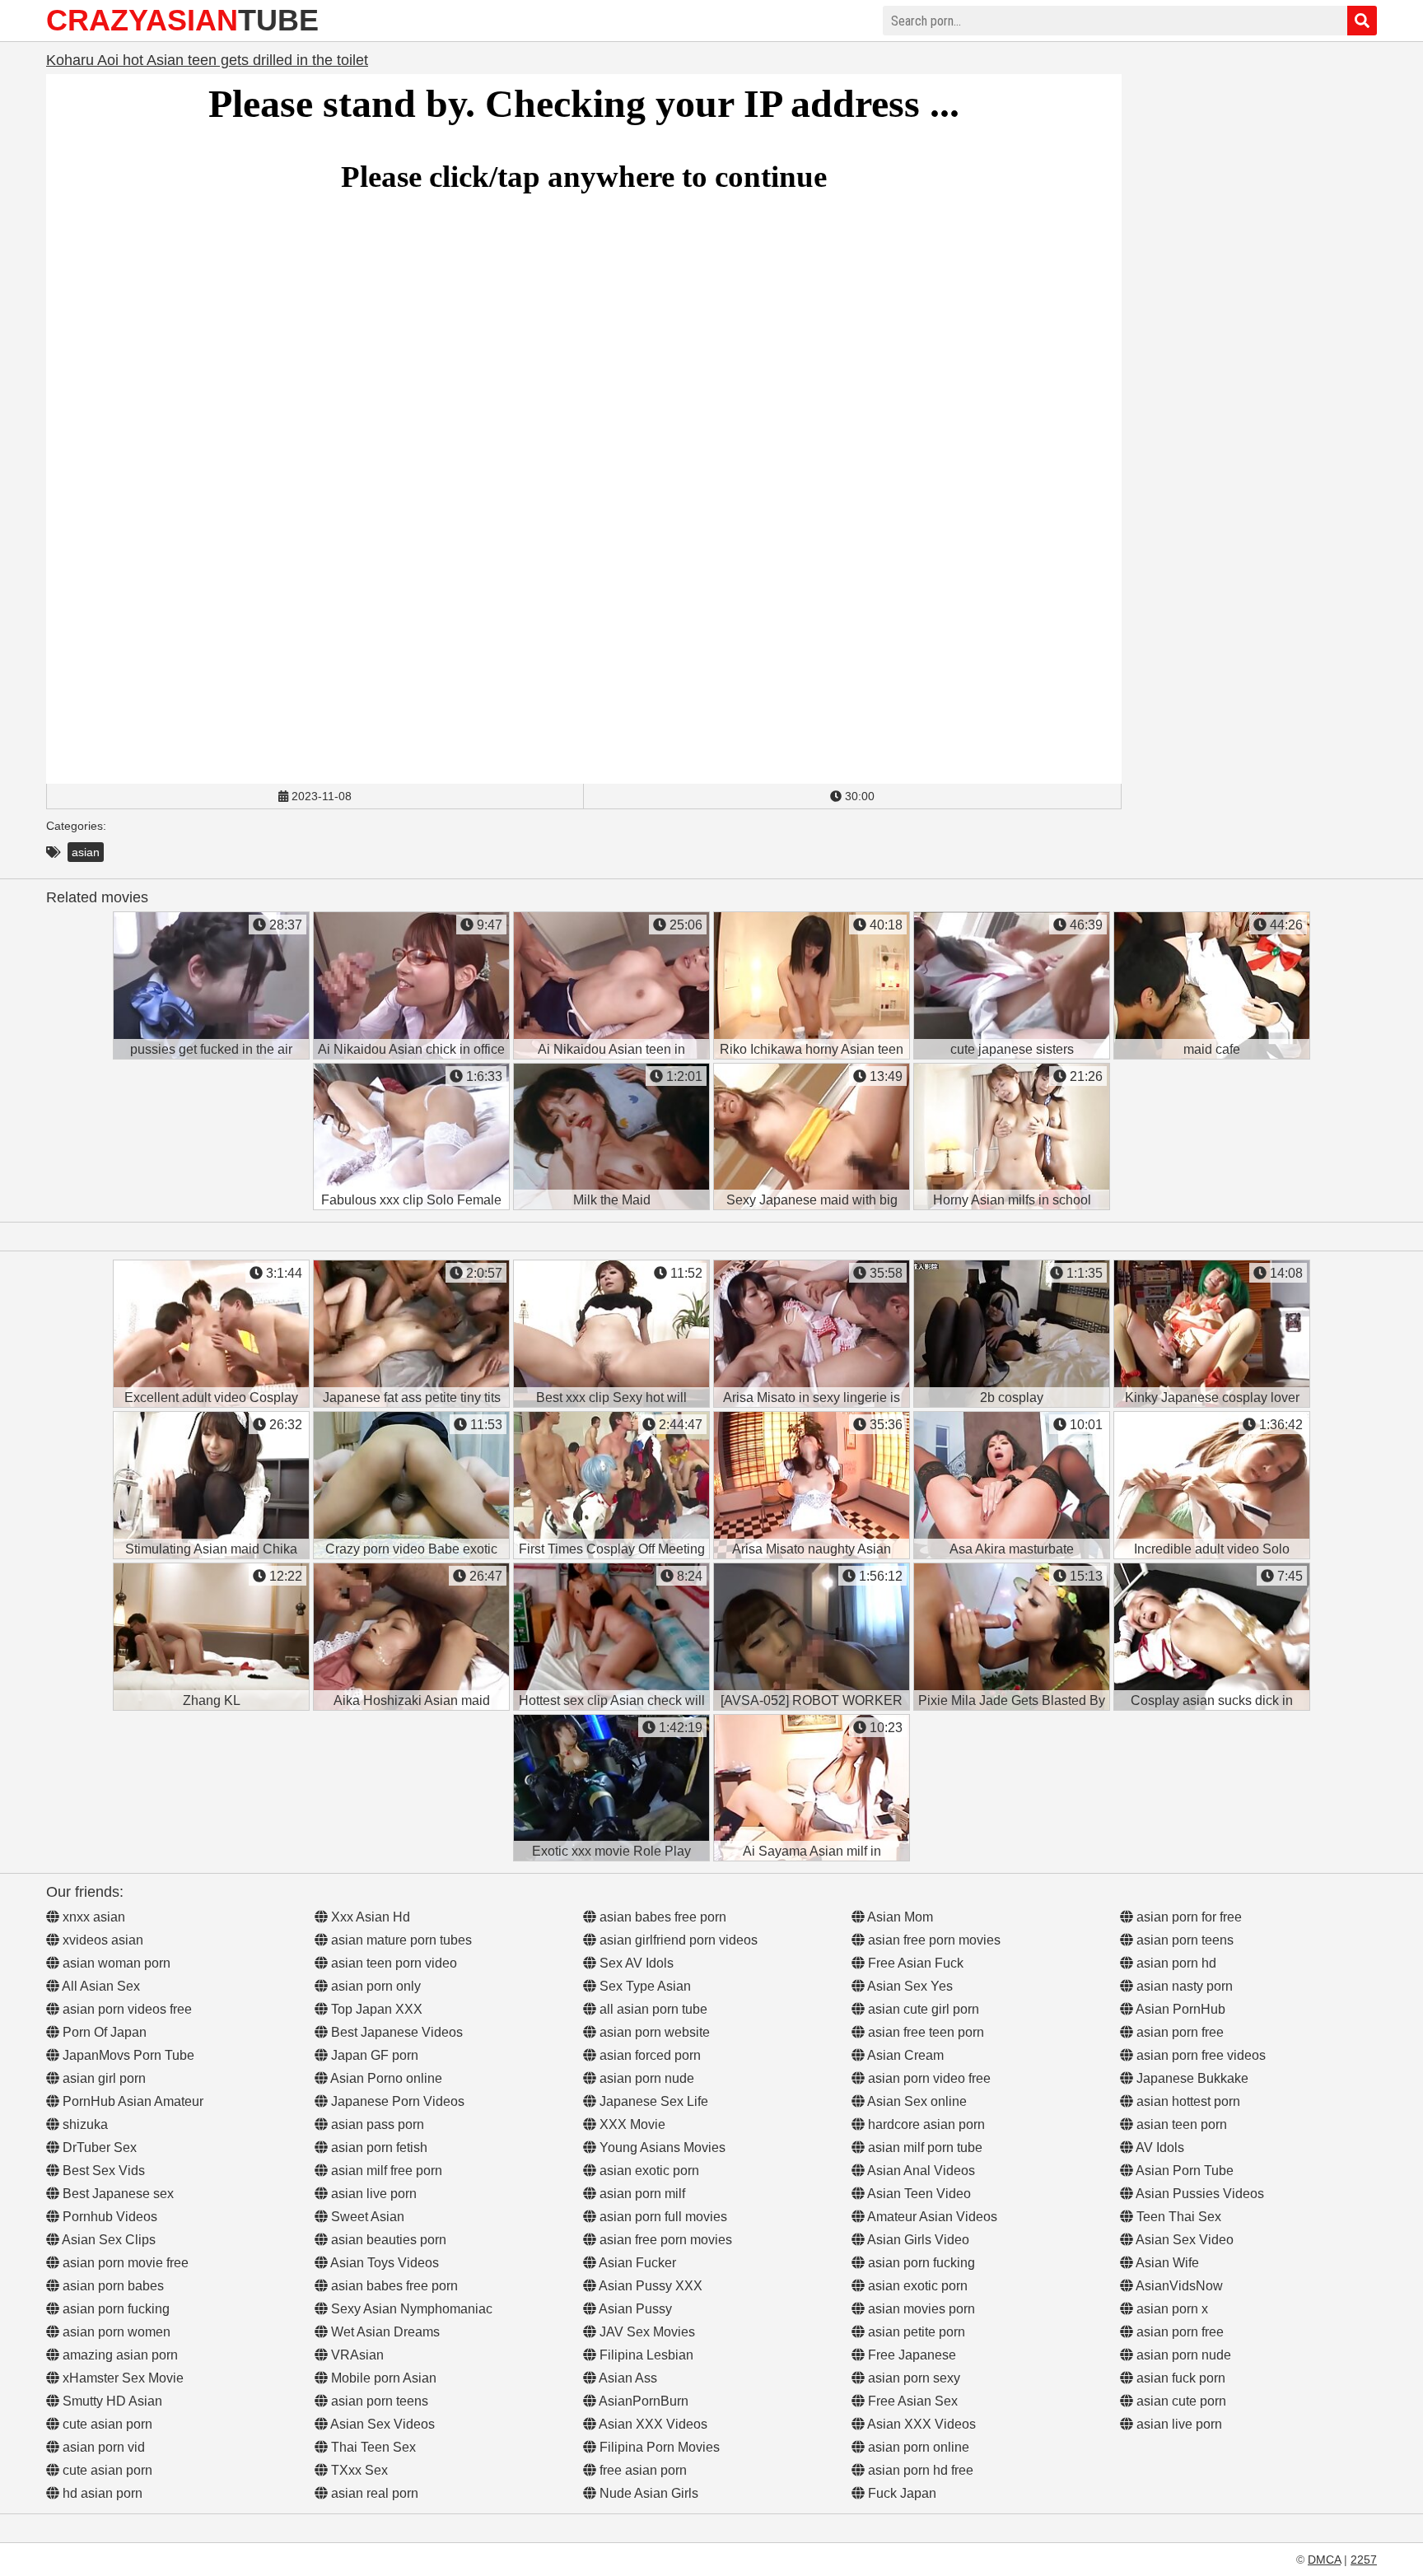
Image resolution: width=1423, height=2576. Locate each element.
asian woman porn (115, 1963)
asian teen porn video (392, 1963)
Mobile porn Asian (382, 2378)
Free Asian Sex (911, 2401)
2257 (1364, 2560)
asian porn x (1171, 2309)
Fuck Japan (900, 2493)
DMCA (1324, 2560)
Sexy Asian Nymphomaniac (410, 2309)
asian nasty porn (1183, 1986)
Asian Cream (904, 2055)
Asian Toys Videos (383, 2263)
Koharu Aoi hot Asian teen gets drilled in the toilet (207, 60)
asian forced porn (649, 2055)
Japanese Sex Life (652, 2101)
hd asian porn (101, 2493)
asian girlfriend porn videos (677, 1940)
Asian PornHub (1179, 2009)
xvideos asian (101, 1940)
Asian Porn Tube (1183, 2171)
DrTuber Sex (98, 2147)
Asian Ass (627, 2378)
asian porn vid (102, 2447)
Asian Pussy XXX (649, 2286)
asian (86, 852)
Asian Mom (899, 1917)
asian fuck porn (1179, 2378)
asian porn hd (1175, 1963)
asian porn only (374, 1986)
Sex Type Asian (644, 1986)
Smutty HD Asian (111, 2401)
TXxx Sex (358, 2470)
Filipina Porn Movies (658, 2447)
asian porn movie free (124, 2263)
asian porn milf (641, 2194)
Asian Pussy (634, 2309)
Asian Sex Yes (909, 1986)
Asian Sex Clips (107, 2240)
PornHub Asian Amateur (131, 2101)
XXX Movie (631, 2124)
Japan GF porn (373, 2055)
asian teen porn (1180, 2124)
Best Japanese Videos (395, 2032)
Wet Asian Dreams (384, 2332)
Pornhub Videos (108, 2217)
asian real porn (373, 2493)
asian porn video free (928, 2078)
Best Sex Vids (102, 2171)
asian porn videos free (126, 2009)
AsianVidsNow (1178, 2286)
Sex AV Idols (635, 1963)
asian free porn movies (664, 2240)
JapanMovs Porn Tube (127, 2055)
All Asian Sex (100, 1986)
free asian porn (642, 2470)
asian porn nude (645, 2078)
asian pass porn (376, 2124)
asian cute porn (1180, 2401)
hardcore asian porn (925, 2124)
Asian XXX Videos (652, 2424)
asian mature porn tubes (400, 1940)
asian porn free (1178, 2032)
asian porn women (115, 2332)
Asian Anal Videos (920, 2171)
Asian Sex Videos (381, 2424)
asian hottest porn (1187, 2101)
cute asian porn (106, 2424)
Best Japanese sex (117, 2194)
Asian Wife (1166, 2263)
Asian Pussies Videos (1199, 2194)
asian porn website (653, 2032)
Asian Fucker (636, 2263)
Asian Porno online (385, 2078)
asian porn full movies (662, 2217)
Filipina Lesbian (645, 2355)
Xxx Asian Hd (369, 1917)
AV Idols (1159, 2147)
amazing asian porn (119, 2355)
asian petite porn (915, 2332)
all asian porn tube (652, 2009)
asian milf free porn (385, 2171)
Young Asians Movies (661, 2147)
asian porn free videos (1199, 2055)
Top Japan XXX (375, 2009)
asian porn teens (378, 2401)
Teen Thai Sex (1177, 2217)
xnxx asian (92, 1917)
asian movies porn (920, 2309)
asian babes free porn (393, 2286)
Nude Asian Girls (647, 2493)
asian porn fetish (378, 2147)
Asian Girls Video (917, 2240)
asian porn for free (1187, 1917)
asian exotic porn (648, 2171)
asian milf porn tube (924, 2147)
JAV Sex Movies (646, 2332)
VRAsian (356, 2355)
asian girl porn (103, 2078)
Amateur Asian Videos (931, 2217)
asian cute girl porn (922, 2009)
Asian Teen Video (918, 2194)
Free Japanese (910, 2355)
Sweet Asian (366, 2217)
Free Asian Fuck (914, 1963)
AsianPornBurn (642, 2401)
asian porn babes (112, 2286)
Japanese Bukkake (1191, 2078)
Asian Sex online (916, 2101)
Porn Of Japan (103, 2032)
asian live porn (372, 2194)
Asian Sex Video (1183, 2240)
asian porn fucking (114, 2309)
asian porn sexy (912, 2378)
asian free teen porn (924, 2032)
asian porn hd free (919, 2470)
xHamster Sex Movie (121, 2378)
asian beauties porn (387, 2240)
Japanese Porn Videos (396, 2101)
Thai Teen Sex (372, 2447)
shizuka (84, 2124)
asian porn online (917, 2447)
